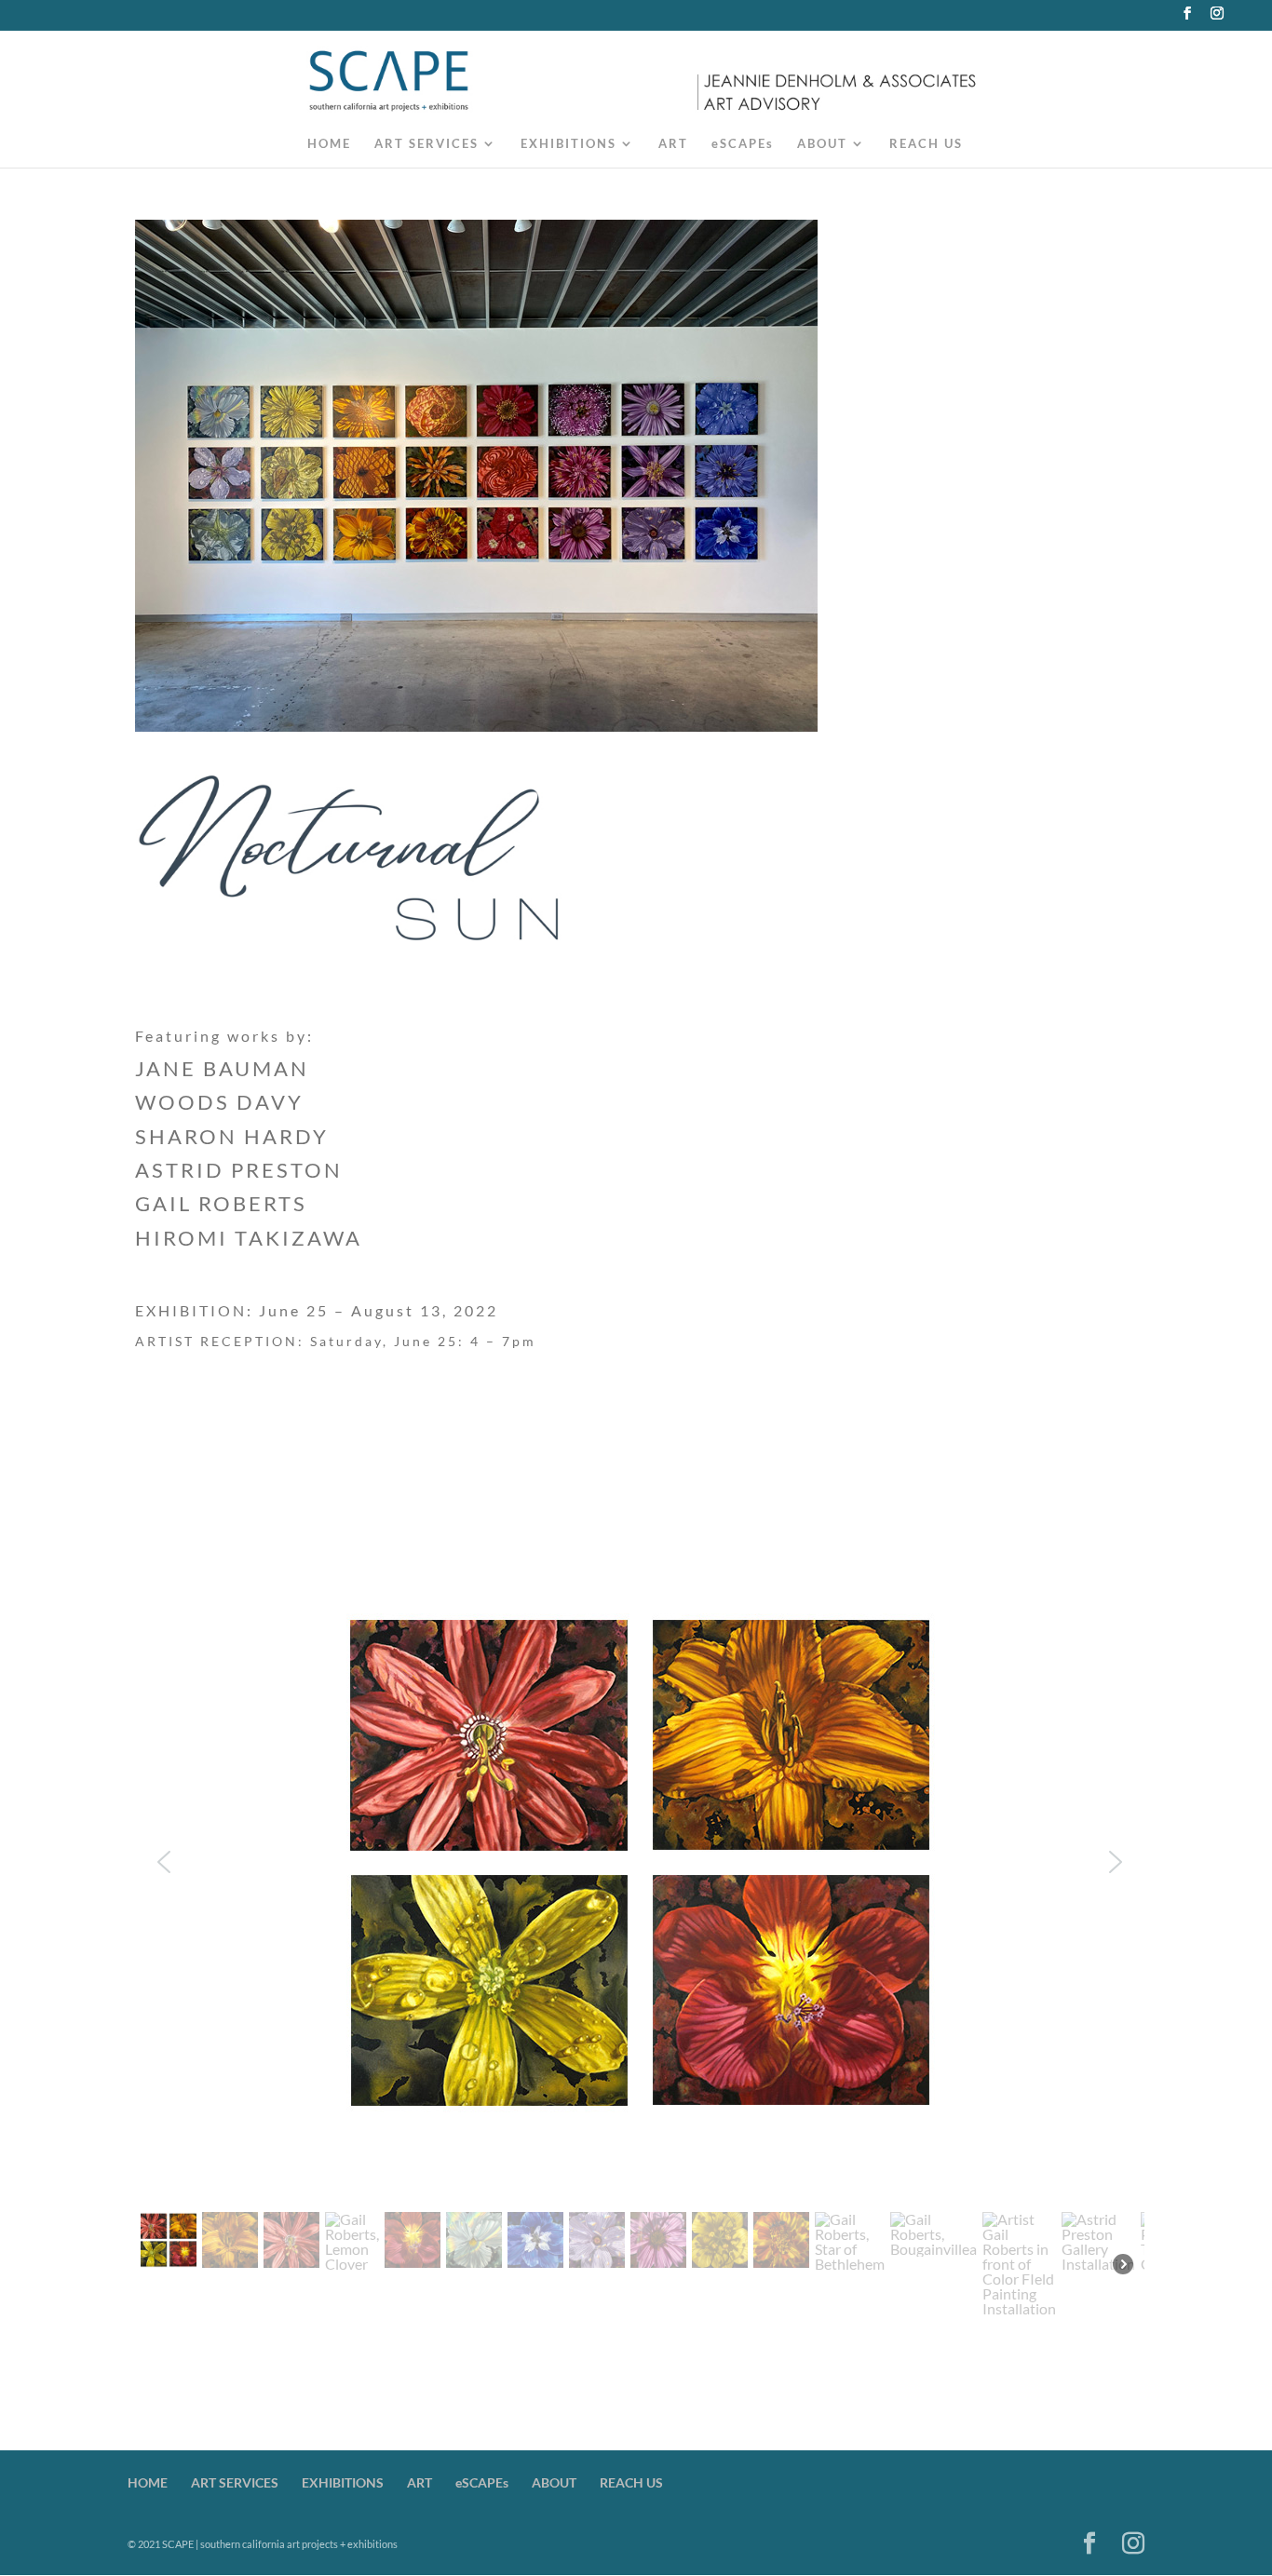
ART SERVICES (426, 144)
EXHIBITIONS (568, 144)
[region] (640, 1955)
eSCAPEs (743, 144)
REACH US (926, 144)
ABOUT (822, 144)
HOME (329, 144)
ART (673, 144)
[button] (164, 1862)
